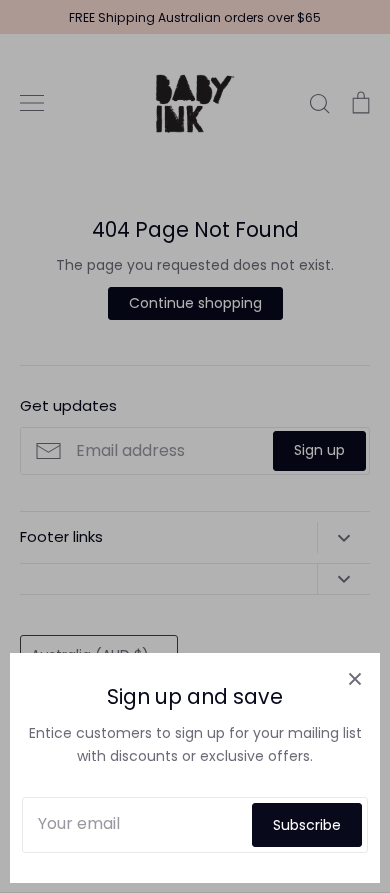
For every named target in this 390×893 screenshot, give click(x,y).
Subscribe (307, 825)
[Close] (355, 678)
